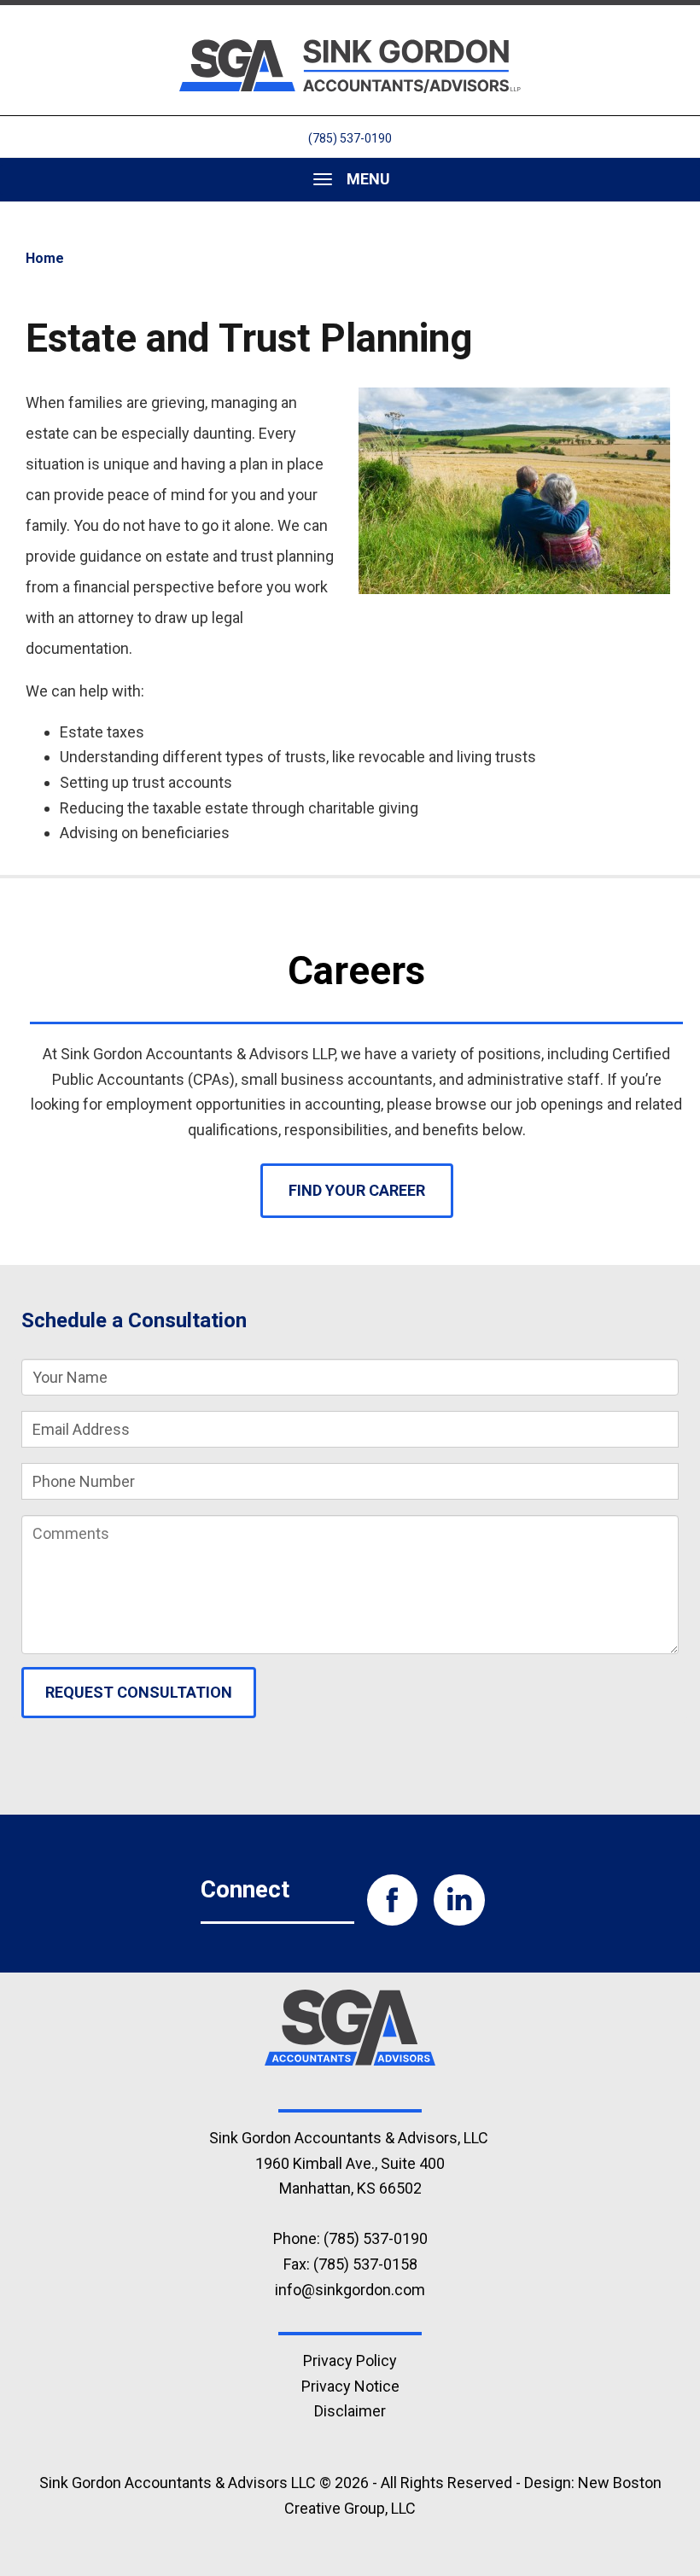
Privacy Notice (350, 2386)
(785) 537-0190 (350, 138)
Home (45, 258)
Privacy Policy (350, 2360)
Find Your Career (357, 1190)
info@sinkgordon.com (350, 2290)
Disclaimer (350, 2411)
